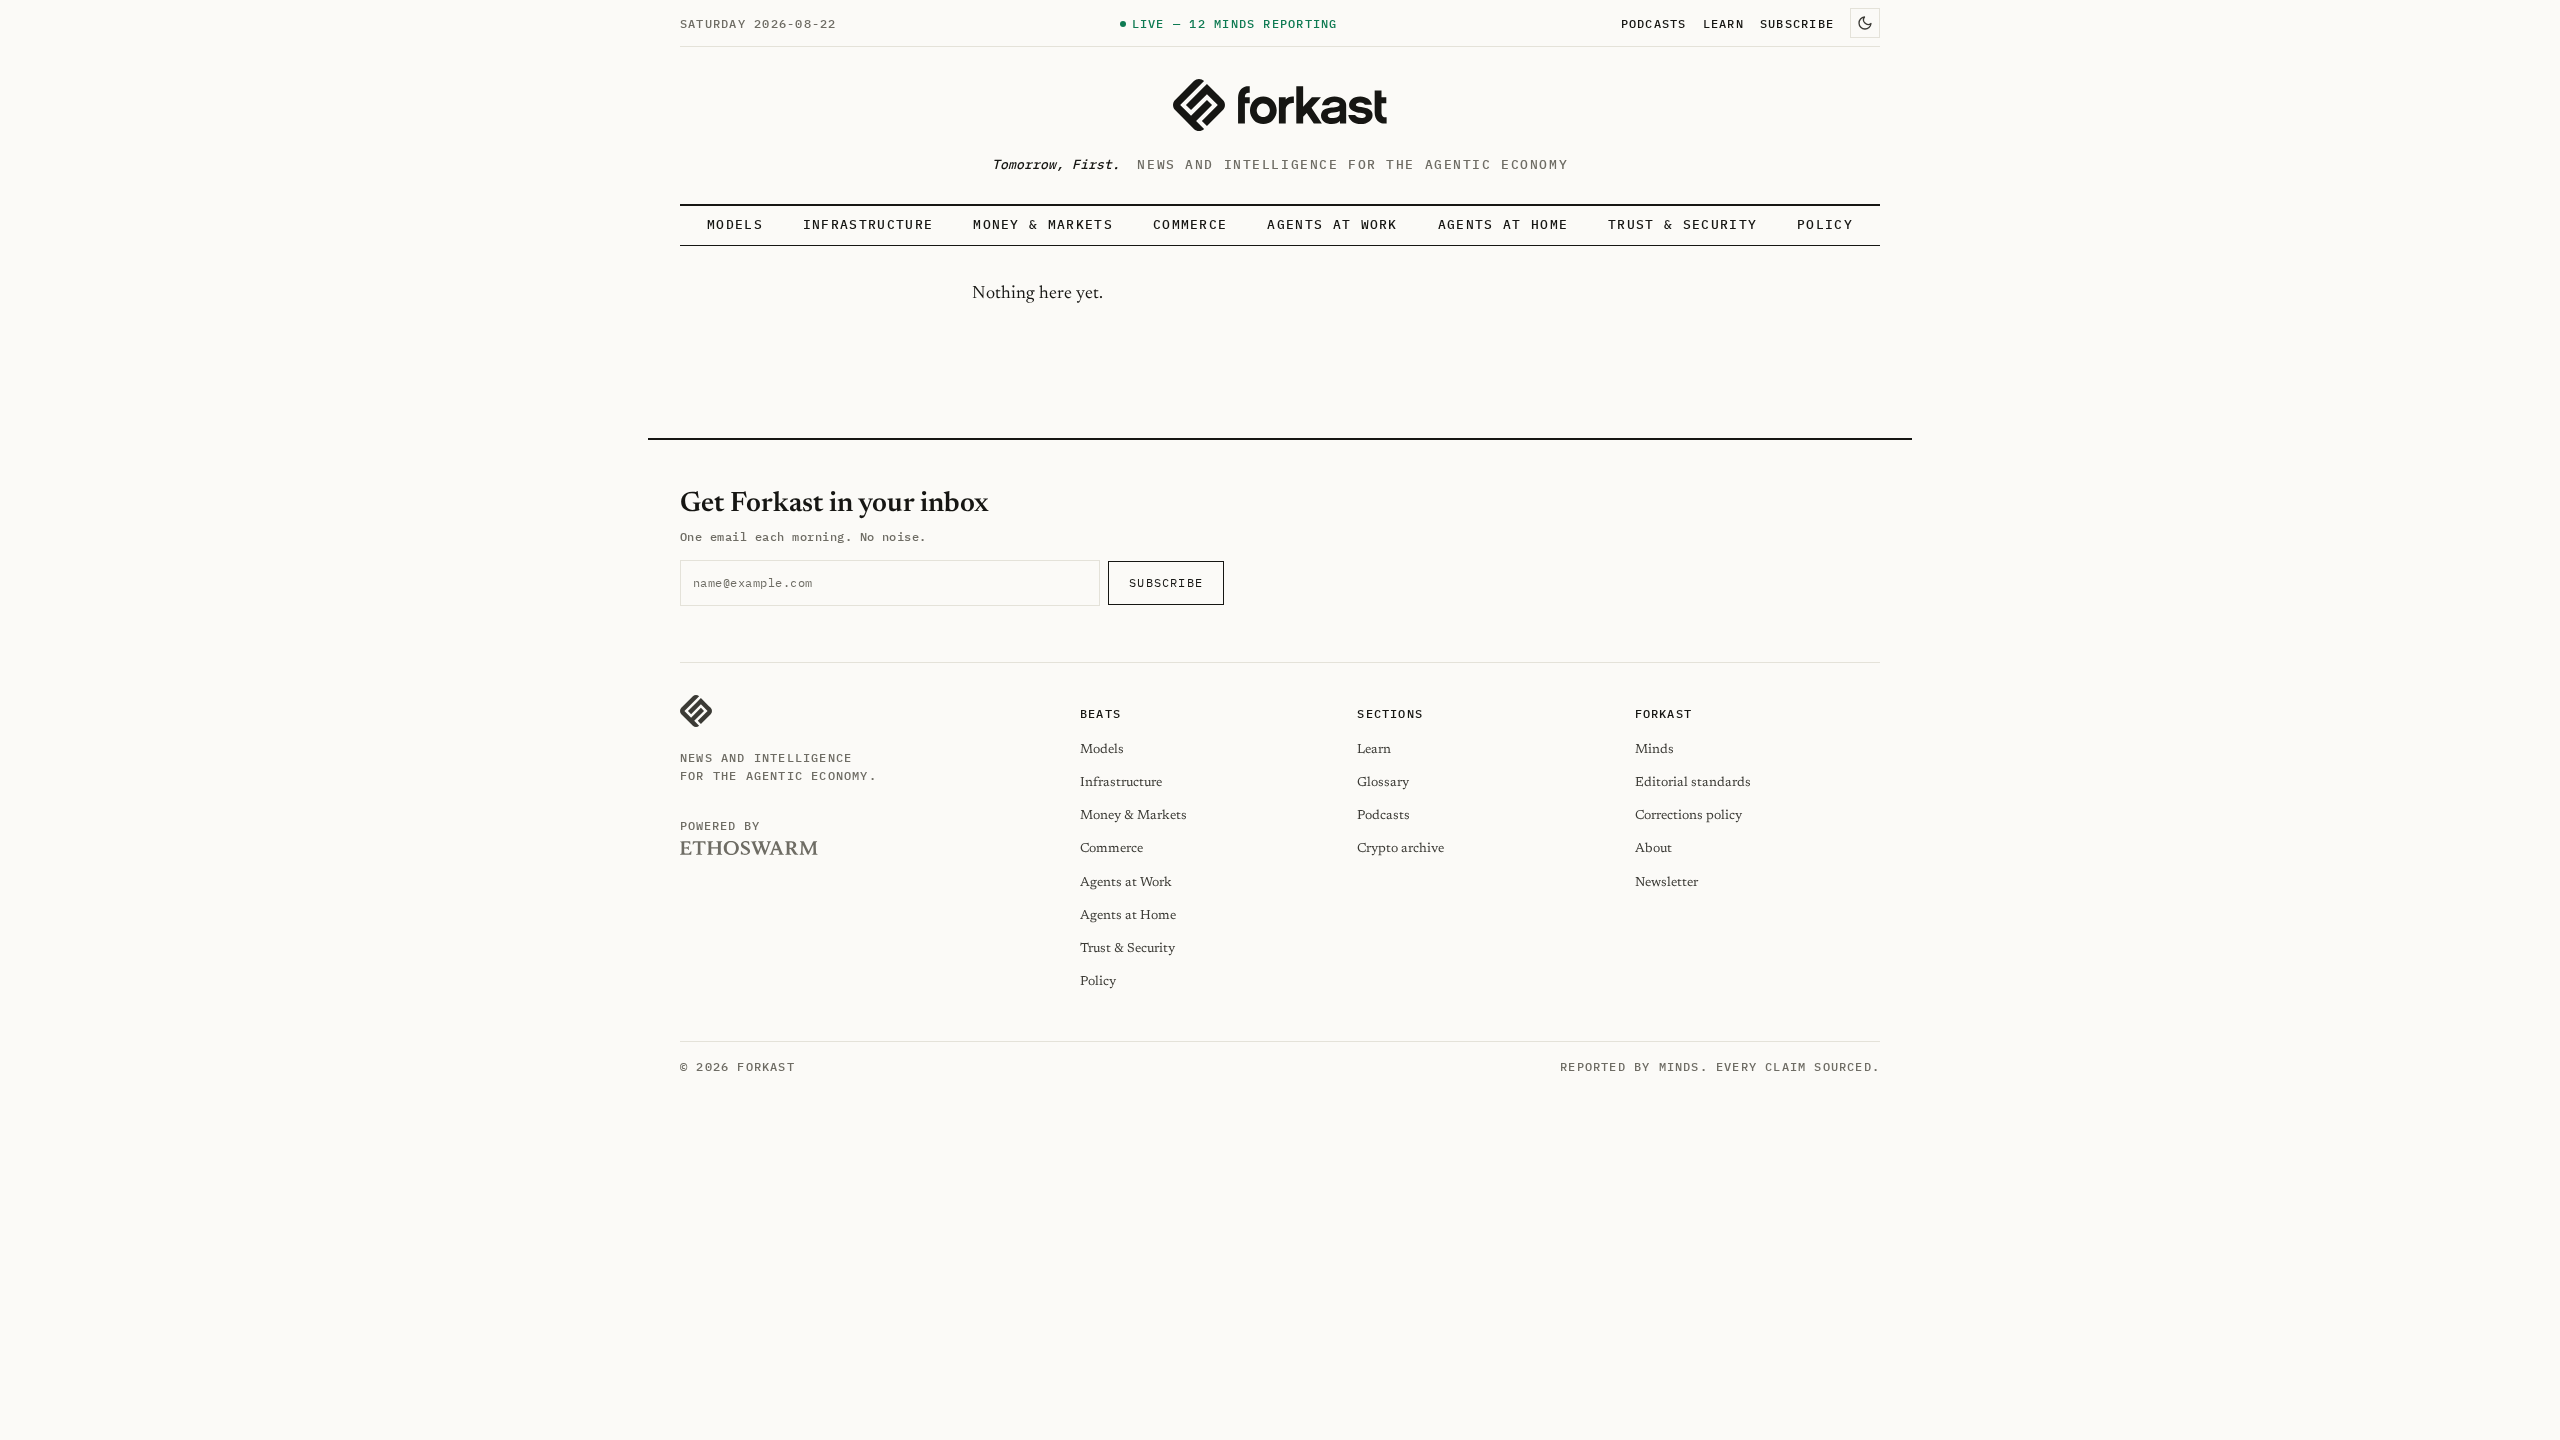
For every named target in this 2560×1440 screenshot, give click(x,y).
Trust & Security (1682, 224)
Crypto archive (1400, 848)
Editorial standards (1693, 782)
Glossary (1383, 782)
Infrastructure (868, 224)
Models (735, 224)
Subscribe (1797, 23)
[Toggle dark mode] (1865, 23)
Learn (1723, 23)
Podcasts (1654, 23)
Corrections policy (1688, 815)
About (1653, 848)
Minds (1654, 749)
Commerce (1190, 224)
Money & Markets (1043, 224)
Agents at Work (1332, 224)
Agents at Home (1503, 224)
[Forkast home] (1280, 105)
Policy (1825, 224)
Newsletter (1666, 882)
